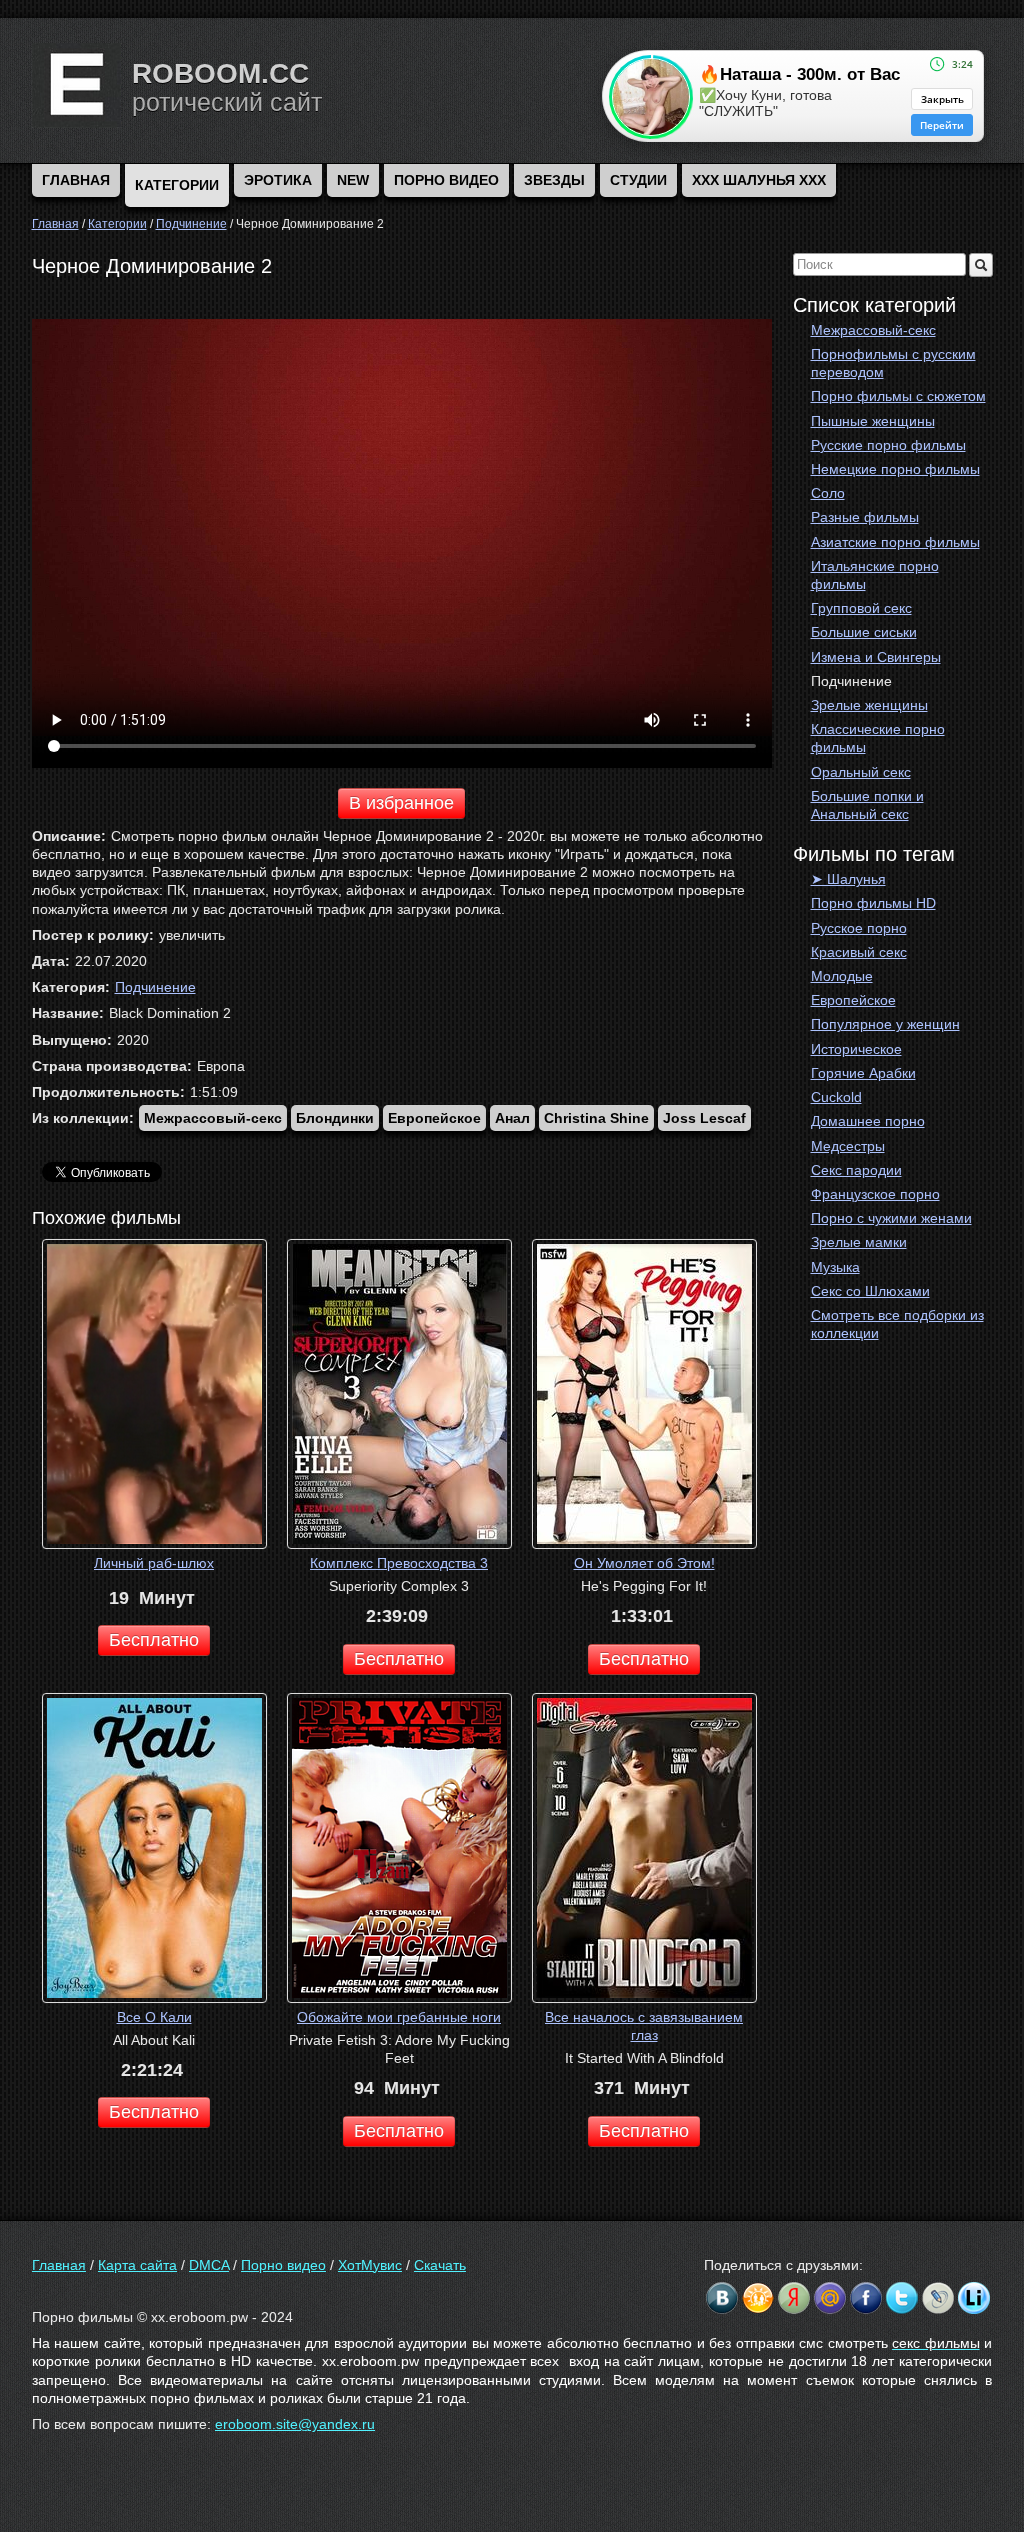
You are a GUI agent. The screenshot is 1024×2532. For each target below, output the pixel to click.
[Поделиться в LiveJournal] (938, 2298)
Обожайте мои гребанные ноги (399, 2017)
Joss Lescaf (704, 1118)
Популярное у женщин (885, 1024)
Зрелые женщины (869, 705)
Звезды (554, 180)
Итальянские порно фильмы (875, 575)
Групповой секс (861, 608)
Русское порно (859, 928)
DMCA (209, 2265)
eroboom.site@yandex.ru (295, 2424)
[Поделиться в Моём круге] (794, 2298)
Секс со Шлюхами (870, 1291)
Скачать (440, 2265)
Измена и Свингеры (876, 657)
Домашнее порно (868, 1121)
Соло (828, 493)
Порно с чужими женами (891, 1218)
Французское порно (875, 1194)
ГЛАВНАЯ (76, 180)
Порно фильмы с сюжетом (898, 396)
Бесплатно (154, 1640)
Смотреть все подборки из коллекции (897, 1324)
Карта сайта (137, 2265)
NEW (353, 180)
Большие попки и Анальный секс (867, 805)
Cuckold (836, 1097)
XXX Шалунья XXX (759, 180)
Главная (59, 2265)
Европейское (853, 1000)
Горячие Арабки (863, 1073)
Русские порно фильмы (888, 445)
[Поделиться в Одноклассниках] (758, 2298)
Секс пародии (856, 1170)
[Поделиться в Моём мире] (830, 2298)
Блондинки (335, 1118)
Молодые (842, 976)
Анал (512, 1118)
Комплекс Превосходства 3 (399, 1563)
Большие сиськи (864, 632)
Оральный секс (861, 772)
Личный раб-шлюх (154, 1563)
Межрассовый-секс (873, 330)
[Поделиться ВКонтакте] (722, 2298)
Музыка (835, 1267)
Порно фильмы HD (873, 903)
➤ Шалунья (848, 879)
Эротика (278, 180)
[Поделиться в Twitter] (902, 2298)
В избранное (401, 803)
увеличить (192, 935)
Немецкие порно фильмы (895, 469)
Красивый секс (859, 952)
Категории (177, 185)
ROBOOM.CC (220, 73)
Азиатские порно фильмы (895, 542)
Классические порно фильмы (878, 738)
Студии (638, 180)
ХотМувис (370, 2265)
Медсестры (848, 1146)
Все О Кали (154, 2017)
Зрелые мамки (859, 1242)
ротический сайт (227, 102)
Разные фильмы (865, 517)
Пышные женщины (873, 421)
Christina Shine (596, 1118)
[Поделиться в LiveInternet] (974, 2298)
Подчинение (851, 681)
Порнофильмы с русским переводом (893, 363)
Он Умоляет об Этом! (644, 1563)
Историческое (856, 1049)
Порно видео (446, 180)
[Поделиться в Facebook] (866, 2298)
